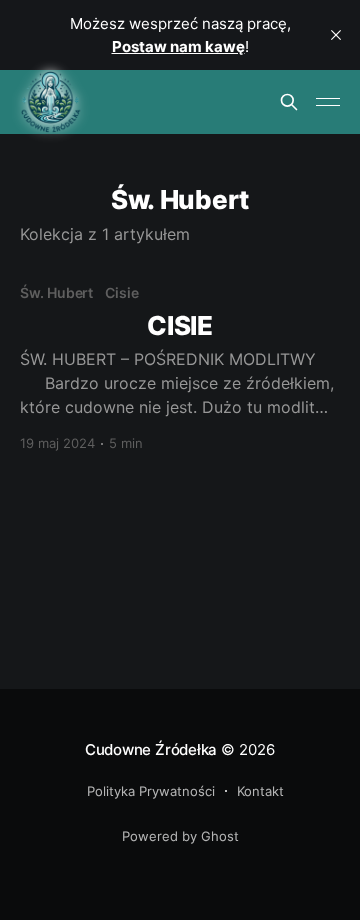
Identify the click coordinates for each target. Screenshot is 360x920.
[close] (336, 35)
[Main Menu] (328, 102)
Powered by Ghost (180, 836)
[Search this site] (289, 102)
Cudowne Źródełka (151, 749)
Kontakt (260, 791)
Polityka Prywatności (151, 791)
